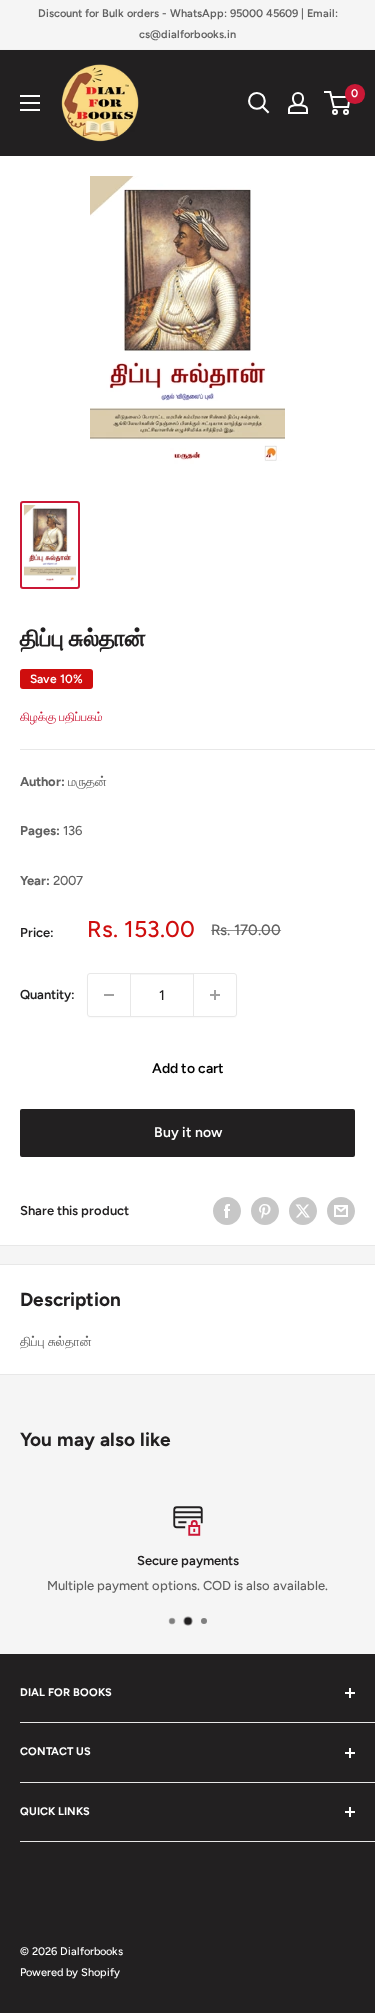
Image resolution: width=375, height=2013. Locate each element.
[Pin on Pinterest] (265, 1211)
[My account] (298, 103)
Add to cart (188, 1068)
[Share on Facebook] (227, 1211)
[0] (338, 103)
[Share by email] (341, 1211)
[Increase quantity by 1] (215, 995)
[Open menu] (30, 103)
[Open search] (259, 103)
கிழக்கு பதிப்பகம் (61, 717)
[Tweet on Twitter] (303, 1211)
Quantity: (47, 994)
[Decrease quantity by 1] (109, 995)
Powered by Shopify (70, 1972)
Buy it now (188, 1132)
